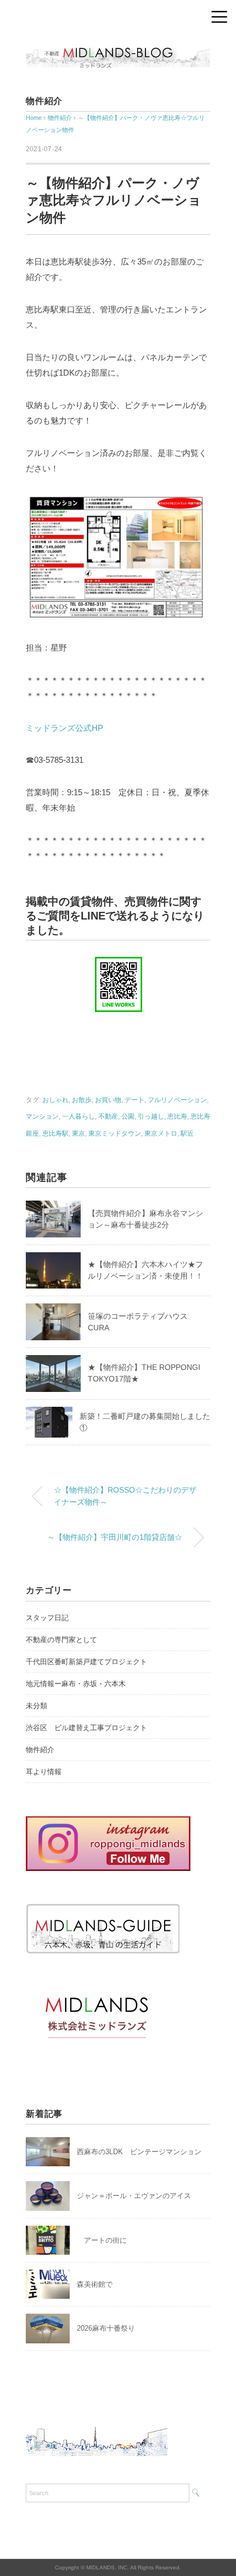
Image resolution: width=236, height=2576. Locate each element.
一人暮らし (78, 1116)
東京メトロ (161, 1133)
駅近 (187, 1133)
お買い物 (108, 1100)
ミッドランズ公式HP (64, 728)
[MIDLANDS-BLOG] (118, 46)
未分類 (36, 1706)
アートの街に (102, 2240)
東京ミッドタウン (115, 1133)
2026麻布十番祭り (109, 2328)
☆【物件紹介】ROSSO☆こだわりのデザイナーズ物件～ (125, 1496)
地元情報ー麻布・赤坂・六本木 (76, 1684)
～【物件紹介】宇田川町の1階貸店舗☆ (115, 1537)
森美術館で (95, 2284)
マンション (42, 1116)
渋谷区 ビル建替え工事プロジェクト (86, 1728)
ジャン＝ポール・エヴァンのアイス (134, 2196)
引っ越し (151, 1116)
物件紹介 (44, 101)
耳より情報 (44, 1772)
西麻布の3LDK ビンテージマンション (139, 2152)
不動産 (108, 1116)
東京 (78, 1133)
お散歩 (82, 1100)
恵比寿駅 (55, 1133)
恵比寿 (177, 1116)
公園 (128, 1116)
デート (134, 1100)
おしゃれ (55, 1100)
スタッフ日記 (47, 1618)
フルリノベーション (177, 1100)
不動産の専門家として (61, 1640)
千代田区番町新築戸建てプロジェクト (86, 1662)
